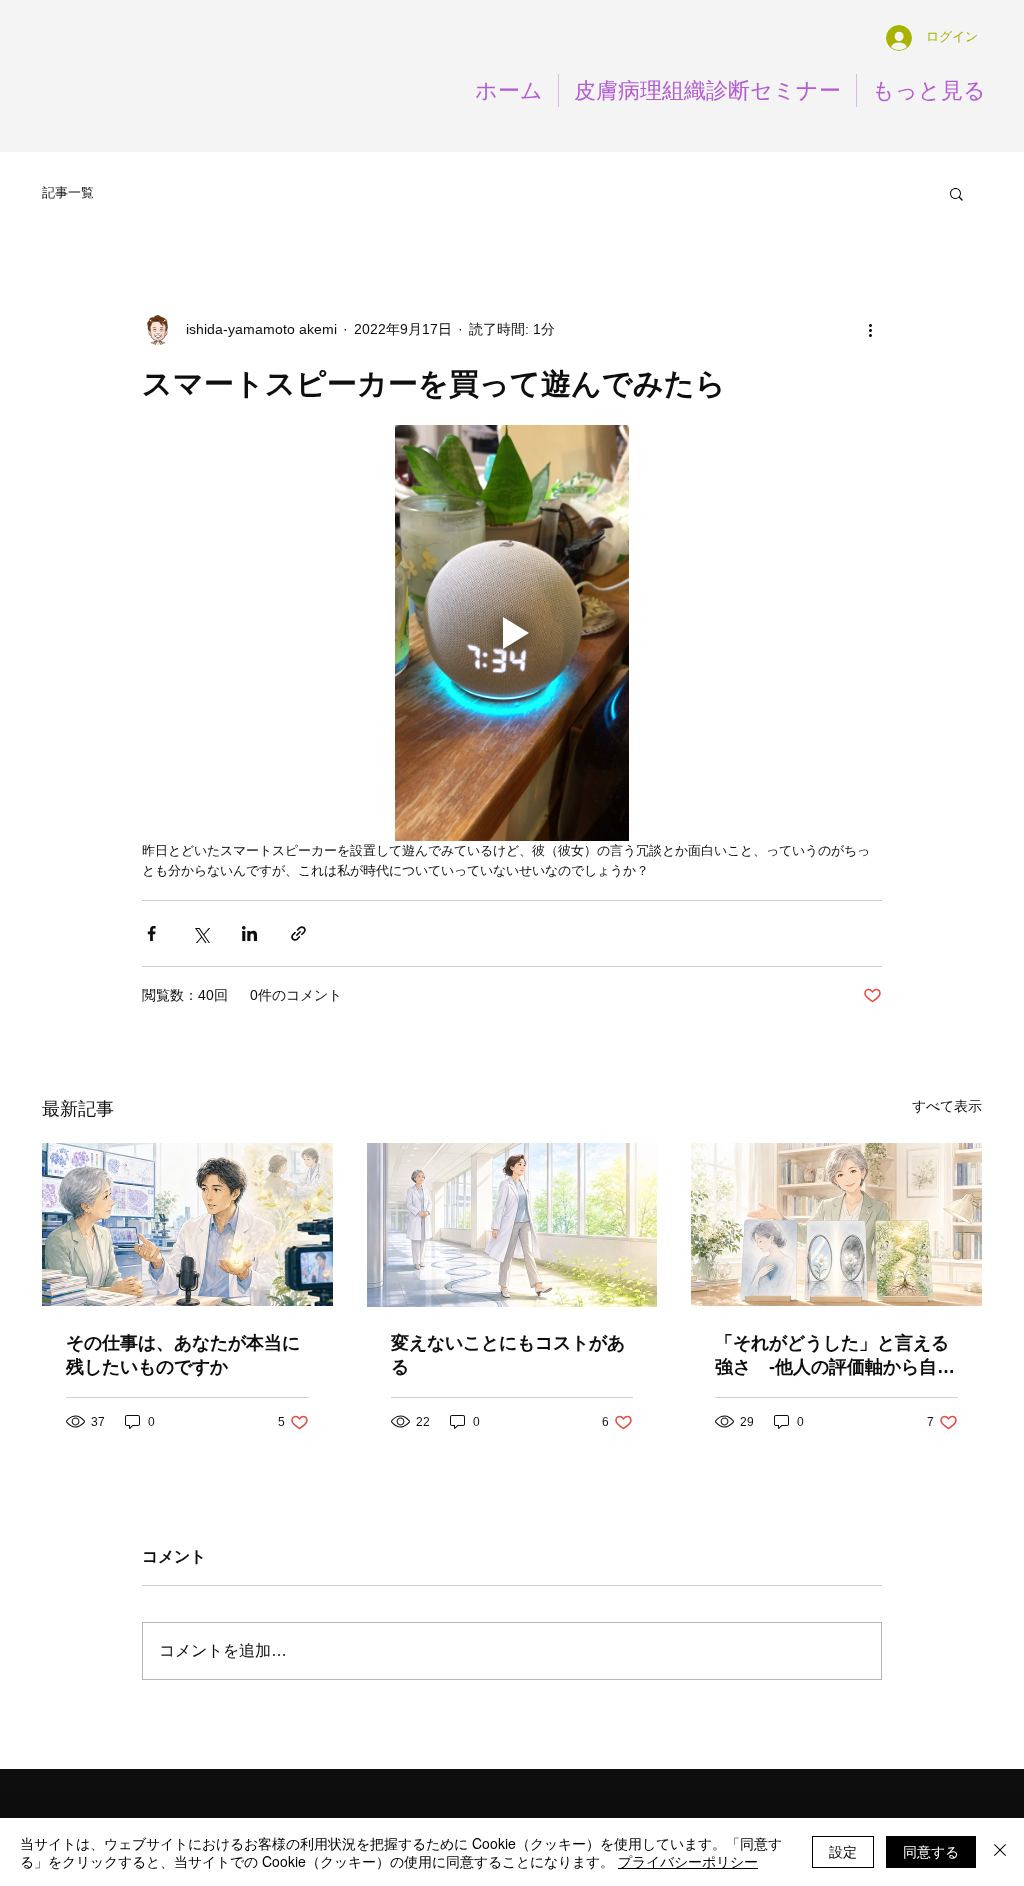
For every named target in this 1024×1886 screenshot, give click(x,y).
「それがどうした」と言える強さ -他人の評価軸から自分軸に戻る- (835, 1356)
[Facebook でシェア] (151, 933)
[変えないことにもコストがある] (512, 1225)
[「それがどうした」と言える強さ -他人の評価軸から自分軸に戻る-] (836, 1224)
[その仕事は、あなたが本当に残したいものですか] (187, 1224)
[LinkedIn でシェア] (249, 933)
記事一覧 (68, 192)
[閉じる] (1000, 1852)
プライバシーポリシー (688, 1861)
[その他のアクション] (870, 329)
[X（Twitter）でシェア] (200, 933)
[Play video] (512, 633)
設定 (843, 1851)
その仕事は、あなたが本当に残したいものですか (183, 1355)
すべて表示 (947, 1106)
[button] (956, 193)
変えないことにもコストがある (508, 1355)
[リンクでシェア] (298, 933)
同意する (931, 1851)
